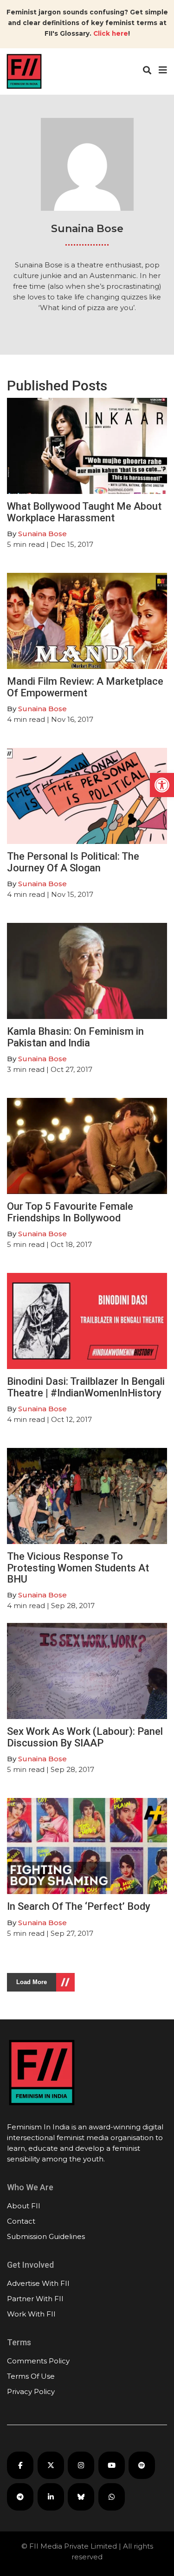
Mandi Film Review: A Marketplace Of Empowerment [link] (85, 687)
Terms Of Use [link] (31, 2376)
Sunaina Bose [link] (42, 534)
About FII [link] (24, 2206)
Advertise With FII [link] (38, 2283)
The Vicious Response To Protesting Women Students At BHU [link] (78, 1567)
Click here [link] (111, 33)
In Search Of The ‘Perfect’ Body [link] (79, 1906)
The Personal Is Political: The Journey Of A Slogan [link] (73, 862)
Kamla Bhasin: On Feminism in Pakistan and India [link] (75, 1037)
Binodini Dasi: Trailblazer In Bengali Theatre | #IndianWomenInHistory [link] (86, 1387)
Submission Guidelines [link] (46, 2236)
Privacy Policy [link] (31, 2391)
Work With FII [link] (31, 2314)
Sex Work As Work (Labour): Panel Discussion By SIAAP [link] (85, 1737)
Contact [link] (21, 2221)
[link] (162, 785)
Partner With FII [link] (35, 2299)
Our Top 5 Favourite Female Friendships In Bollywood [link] (70, 1212)
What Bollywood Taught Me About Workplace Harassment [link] (84, 512)
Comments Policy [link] (38, 2361)
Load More (32, 1982)
